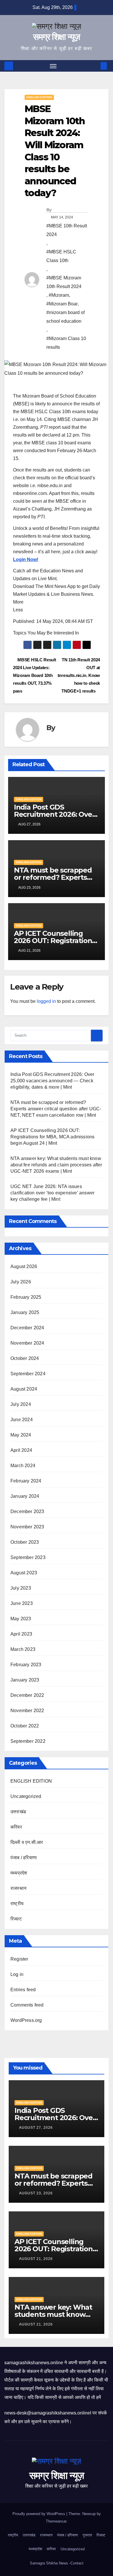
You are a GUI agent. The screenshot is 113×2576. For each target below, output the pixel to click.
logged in (46, 1001)
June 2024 (22, 1420)
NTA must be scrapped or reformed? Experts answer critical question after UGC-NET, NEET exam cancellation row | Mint (56, 1109)
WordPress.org (26, 2020)
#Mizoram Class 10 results (66, 343)
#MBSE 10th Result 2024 (67, 230)
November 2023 (27, 1527)
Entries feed (23, 1990)
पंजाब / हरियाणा (24, 1858)
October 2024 (25, 1358)
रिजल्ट (16, 1919)
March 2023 (23, 1649)
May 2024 (21, 1435)
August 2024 (24, 1389)
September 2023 (28, 1557)
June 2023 (22, 1603)
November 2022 (27, 1711)
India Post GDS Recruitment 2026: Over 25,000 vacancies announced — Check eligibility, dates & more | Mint (52, 1081)
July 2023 (21, 1588)
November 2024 (27, 1343)
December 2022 (27, 1695)
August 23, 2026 (37, 2193)
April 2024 (21, 1450)
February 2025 (26, 1297)
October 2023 (25, 1542)
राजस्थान (18, 1888)
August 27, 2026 (37, 2128)
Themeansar (56, 2521)
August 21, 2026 (37, 2259)
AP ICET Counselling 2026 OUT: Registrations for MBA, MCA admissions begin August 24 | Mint (52, 1137)
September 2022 (28, 1741)
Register (19, 1959)
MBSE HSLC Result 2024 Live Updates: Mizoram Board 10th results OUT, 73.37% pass (34, 675)
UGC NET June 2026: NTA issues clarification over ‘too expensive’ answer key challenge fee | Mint (52, 1193)
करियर (16, 1827)
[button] (95, 66)
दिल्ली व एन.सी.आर (27, 1842)
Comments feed (27, 2005)
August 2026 (24, 1266)
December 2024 (27, 1328)
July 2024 (21, 1404)
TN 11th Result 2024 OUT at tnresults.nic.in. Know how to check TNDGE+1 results (79, 675)
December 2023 (27, 1511)
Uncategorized (26, 1796)
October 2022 (25, 1726)
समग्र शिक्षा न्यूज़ (56, 37)
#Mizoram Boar (62, 304)
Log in (17, 1974)
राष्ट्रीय (17, 1904)
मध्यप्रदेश (19, 1873)
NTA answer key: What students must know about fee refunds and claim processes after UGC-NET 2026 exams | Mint (56, 1165)
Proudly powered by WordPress (39, 2514)
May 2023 (21, 1619)
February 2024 (26, 1481)
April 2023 (21, 1634)
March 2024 (23, 1466)
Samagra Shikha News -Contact (57, 2563)
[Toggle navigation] (53, 66)
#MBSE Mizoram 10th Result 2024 (64, 282)
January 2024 (25, 1496)
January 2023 (25, 1680)
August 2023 (24, 1573)
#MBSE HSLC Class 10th (61, 256)
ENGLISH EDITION (39, 97)
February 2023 (26, 1665)
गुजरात (87, 2535)
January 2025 (25, 1312)
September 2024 (28, 1374)
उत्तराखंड (18, 1812)
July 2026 (21, 1282)
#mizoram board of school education (65, 317)
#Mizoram (59, 295)
